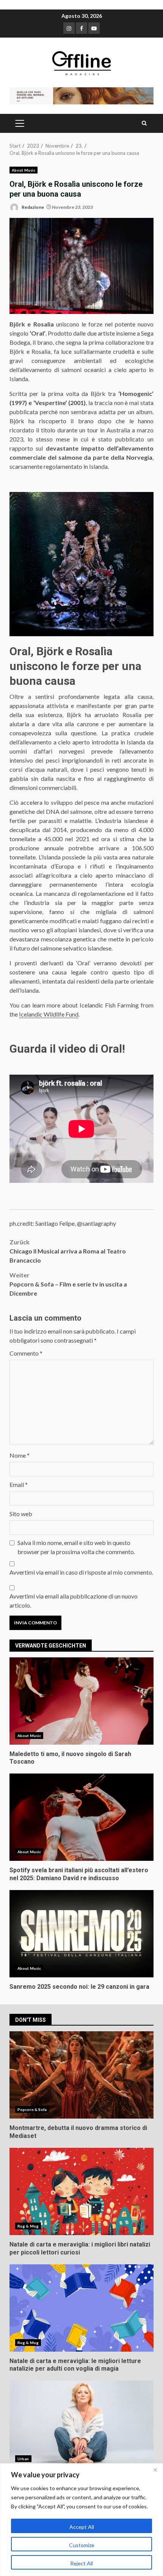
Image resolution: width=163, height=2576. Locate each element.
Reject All (81, 2563)
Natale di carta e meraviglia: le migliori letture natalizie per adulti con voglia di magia (81, 2308)
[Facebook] (81, 28)
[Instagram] (69, 28)
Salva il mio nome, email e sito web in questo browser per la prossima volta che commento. (76, 1547)
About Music (24, 170)
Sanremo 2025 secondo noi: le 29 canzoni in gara (81, 1934)
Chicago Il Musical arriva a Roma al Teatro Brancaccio (68, 1251)
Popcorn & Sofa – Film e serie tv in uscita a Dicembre (68, 1284)
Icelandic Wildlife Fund (49, 1014)
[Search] (144, 123)
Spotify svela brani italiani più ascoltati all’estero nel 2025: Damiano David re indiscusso (81, 1817)
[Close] (155, 2470)
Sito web (21, 1514)
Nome (20, 1455)
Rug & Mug (28, 2226)
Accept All (82, 2527)
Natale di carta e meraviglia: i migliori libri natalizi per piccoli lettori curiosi (81, 2191)
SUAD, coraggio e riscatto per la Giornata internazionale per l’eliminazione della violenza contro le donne (81, 2424)
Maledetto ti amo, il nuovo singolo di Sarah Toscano (81, 1701)
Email (19, 1484)
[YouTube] (94, 28)
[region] (81, 2520)
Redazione (32, 207)
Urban (23, 2459)
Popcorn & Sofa (32, 2109)
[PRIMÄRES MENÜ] (20, 123)
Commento (26, 1353)
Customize (82, 2545)
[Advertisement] (81, 95)
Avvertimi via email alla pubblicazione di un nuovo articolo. (74, 1601)
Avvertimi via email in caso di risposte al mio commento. (81, 1572)
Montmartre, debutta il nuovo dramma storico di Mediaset (81, 2075)
